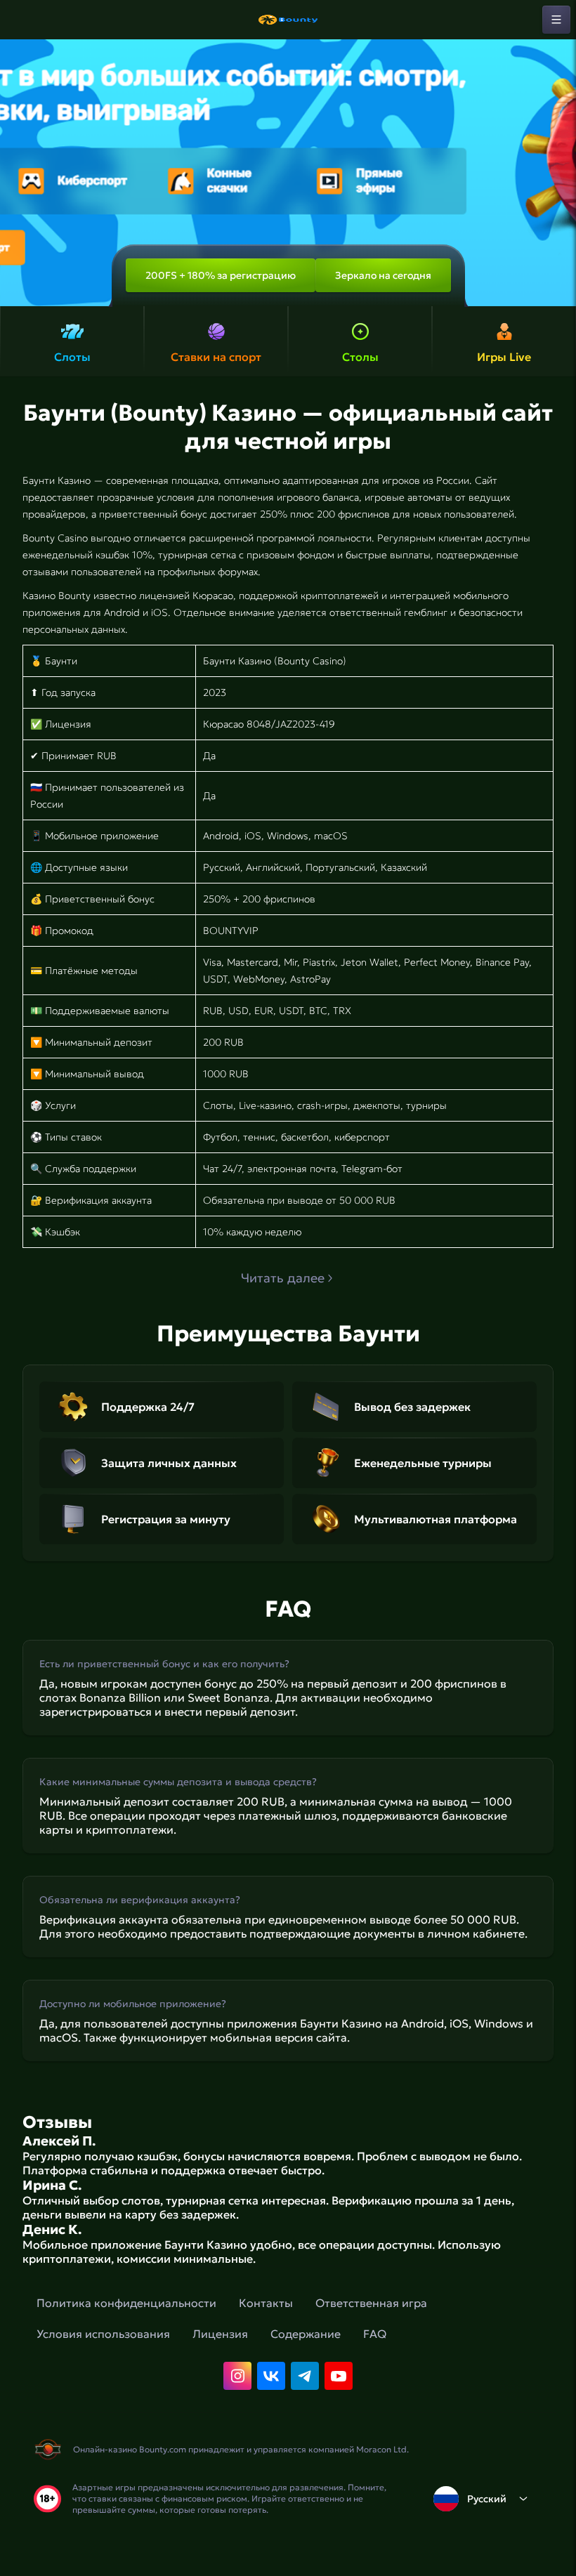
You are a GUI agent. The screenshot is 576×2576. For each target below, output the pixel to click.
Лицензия (220, 2334)
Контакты (266, 2303)
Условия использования (103, 2334)
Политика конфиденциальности (126, 2303)
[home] (288, 20)
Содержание (306, 2334)
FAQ (375, 2334)
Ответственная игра (371, 2303)
